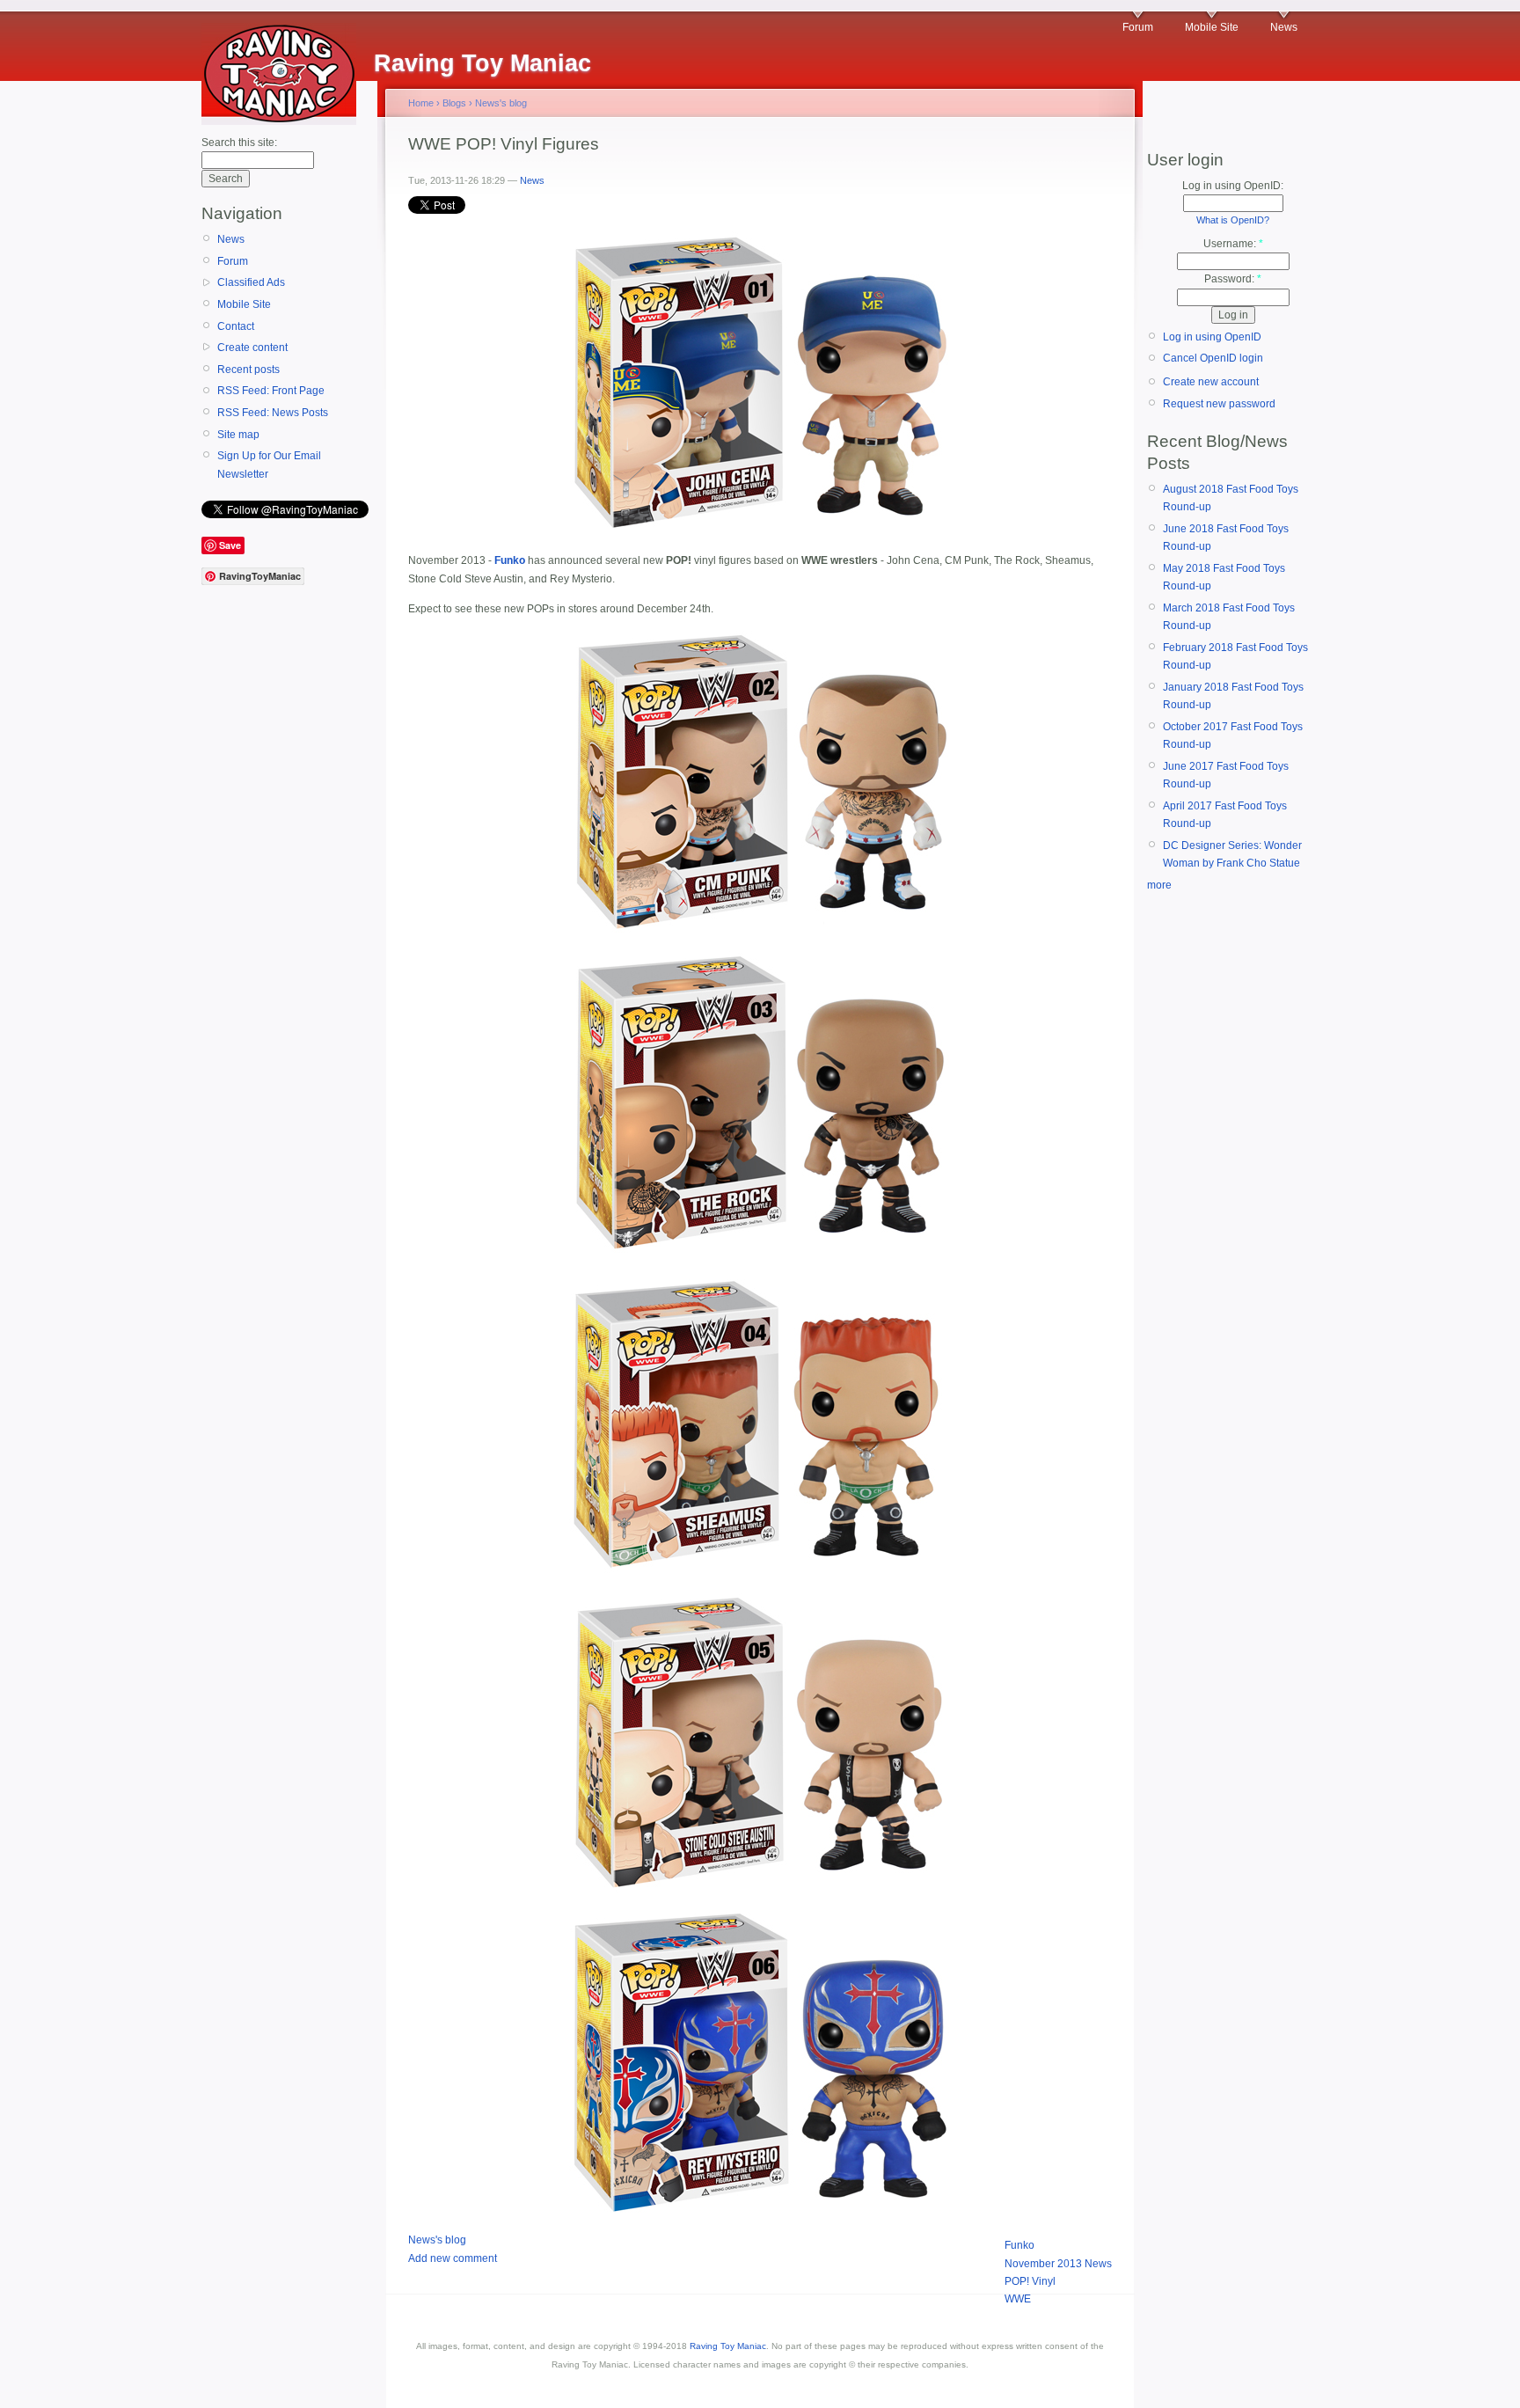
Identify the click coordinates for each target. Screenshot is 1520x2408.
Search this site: (239, 143)
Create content (252, 348)
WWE (1018, 2299)
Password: (1233, 279)
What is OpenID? (1233, 220)
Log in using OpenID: (1233, 186)
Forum (1138, 27)
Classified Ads (251, 282)
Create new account (1211, 382)
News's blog (501, 103)
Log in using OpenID (1212, 337)
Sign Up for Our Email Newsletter (269, 465)
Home (421, 103)
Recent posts (248, 370)
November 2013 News (1058, 2264)
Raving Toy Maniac (728, 2346)
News (1284, 27)
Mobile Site (1212, 27)
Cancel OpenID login (1213, 358)
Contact (236, 326)
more (1159, 885)
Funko (1019, 2245)
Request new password (1219, 404)
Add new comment (453, 2258)
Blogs (454, 103)
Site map (238, 435)
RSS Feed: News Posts (273, 413)
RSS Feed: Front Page (271, 391)
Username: (1233, 244)
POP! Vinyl (1030, 2281)
